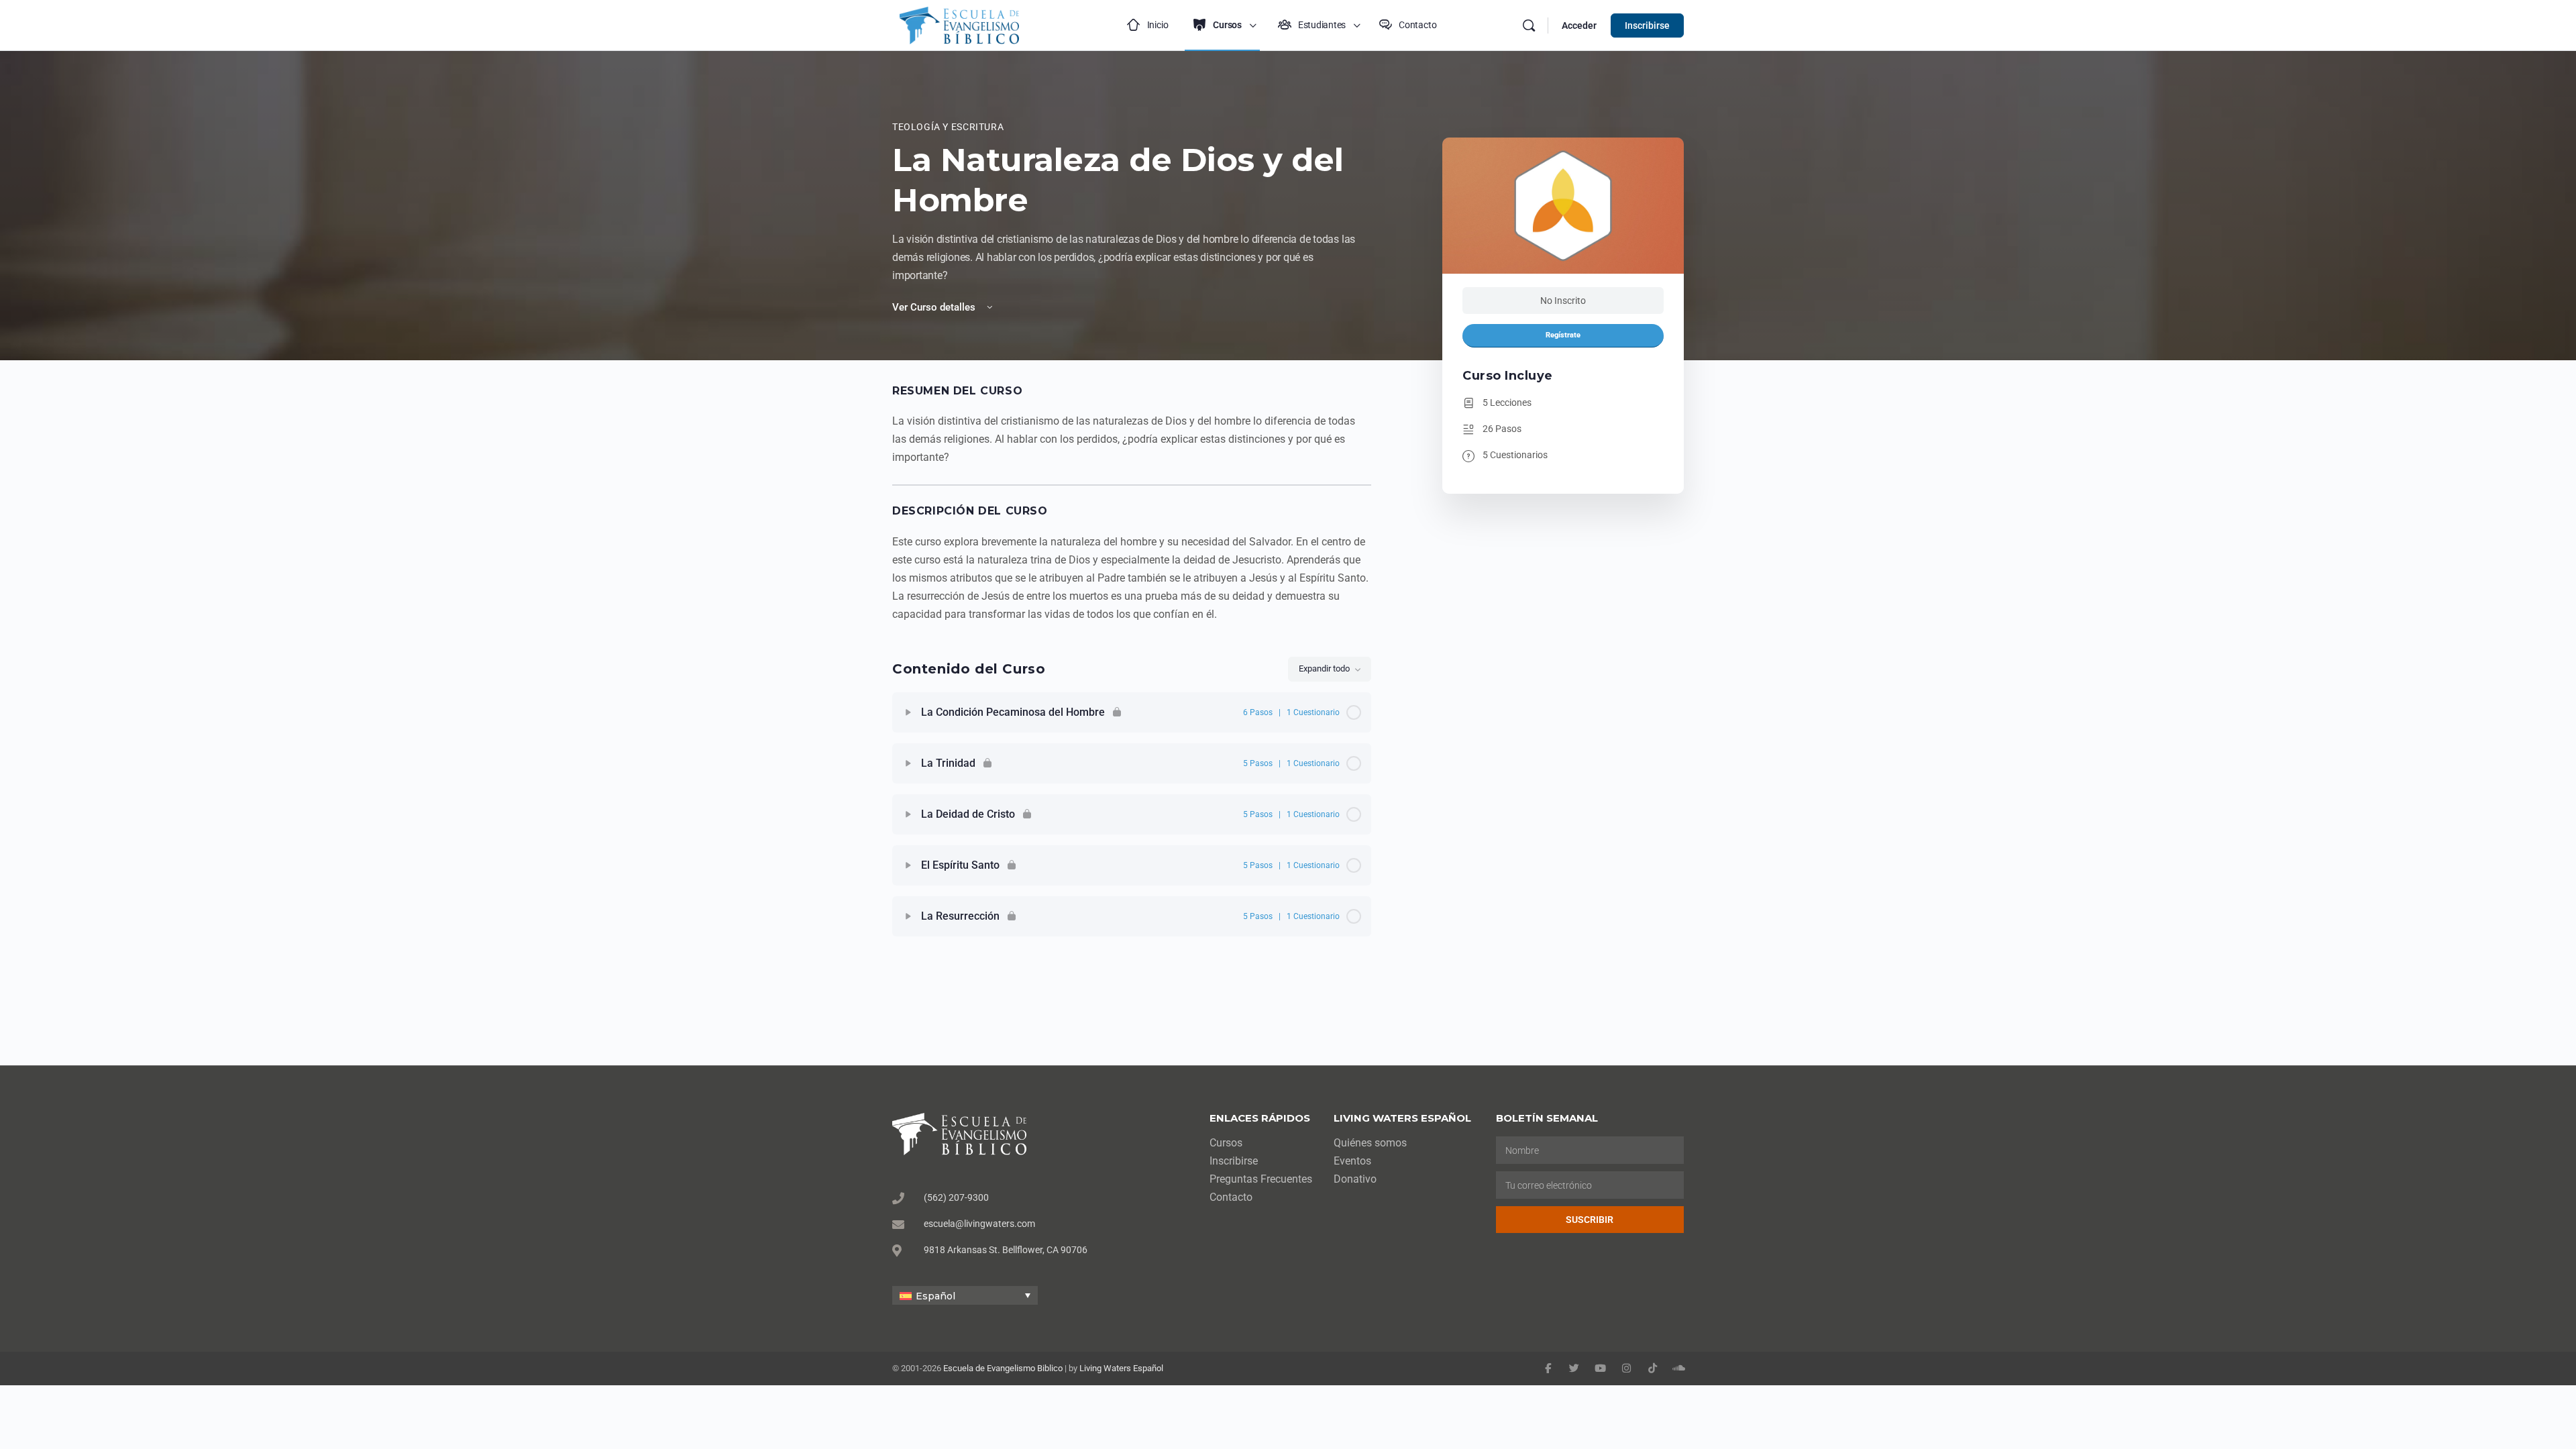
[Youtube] (1600, 1368)
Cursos (1226, 1143)
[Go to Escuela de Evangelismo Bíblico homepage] (959, 24)
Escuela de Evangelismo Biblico (1003, 1368)
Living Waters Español (1121, 1368)
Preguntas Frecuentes (1261, 1179)
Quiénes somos (1370, 1143)
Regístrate (1563, 335)
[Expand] (908, 712)
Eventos (1352, 1161)
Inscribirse (1647, 25)
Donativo (1355, 1179)
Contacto (1231, 1197)
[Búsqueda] (1529, 25)
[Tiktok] (1653, 1368)
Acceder (1579, 25)
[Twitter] (1574, 1368)
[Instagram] (1626, 1368)
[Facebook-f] (1548, 1368)
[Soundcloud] (1679, 1368)
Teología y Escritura (948, 127)
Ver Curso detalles (935, 307)
